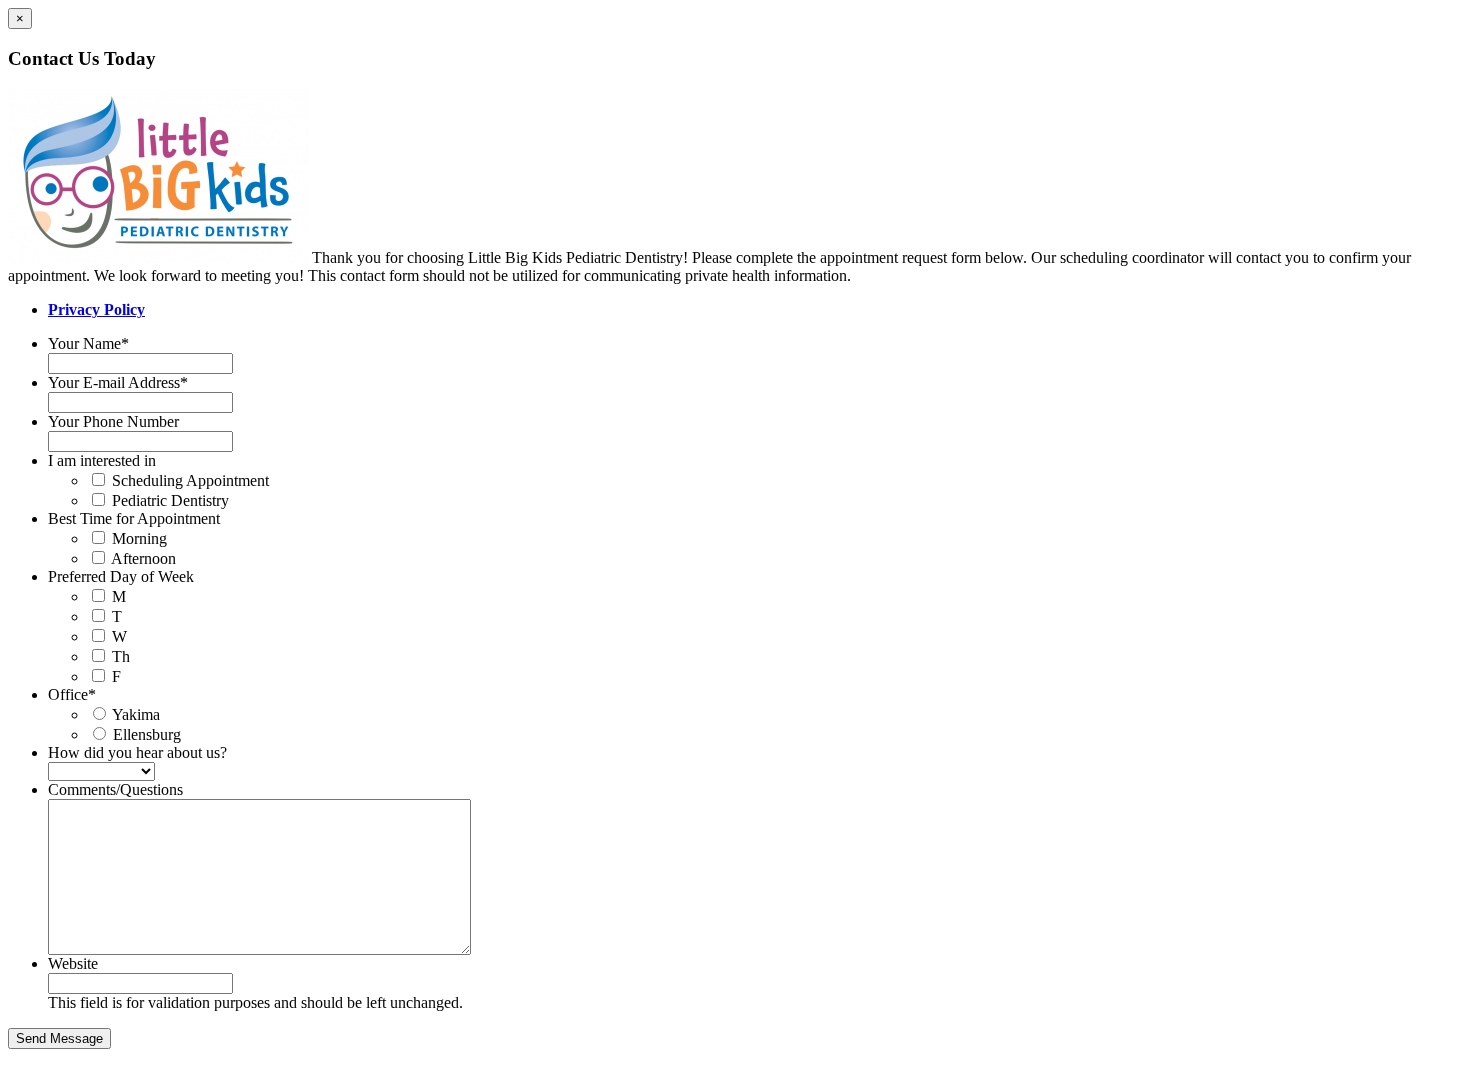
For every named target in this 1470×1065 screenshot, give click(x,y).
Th (121, 656)
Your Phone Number (113, 421)
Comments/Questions (115, 789)
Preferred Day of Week (121, 576)
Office (72, 694)
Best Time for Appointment (134, 518)
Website (73, 963)
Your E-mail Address (118, 382)
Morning (139, 538)
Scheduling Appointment (190, 480)
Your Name (88, 343)
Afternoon (143, 558)
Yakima (136, 714)
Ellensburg (147, 734)
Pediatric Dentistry (170, 500)
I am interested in (102, 460)
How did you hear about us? (137, 752)
